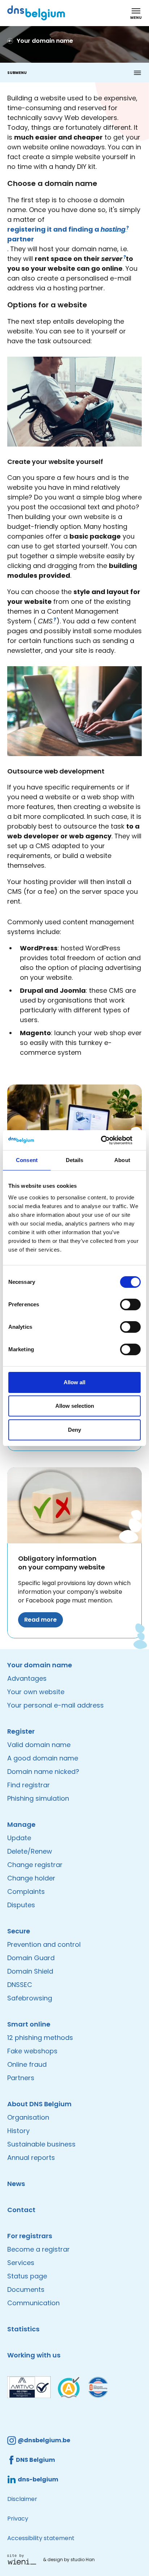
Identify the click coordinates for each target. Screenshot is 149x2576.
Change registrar (35, 1865)
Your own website (36, 1692)
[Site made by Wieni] (24, 2559)
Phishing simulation (38, 1798)
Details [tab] (75, 1160)
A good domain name (43, 1758)
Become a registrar (39, 2249)
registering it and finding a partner (67, 234)
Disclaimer (22, 2499)
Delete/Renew (30, 1851)
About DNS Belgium (39, 2104)
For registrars (30, 2236)
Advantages (27, 1678)
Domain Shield (30, 1971)
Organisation (28, 2117)
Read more (41, 1620)
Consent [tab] (27, 1160)
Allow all (74, 1382)
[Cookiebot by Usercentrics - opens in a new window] (109, 1140)
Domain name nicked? (43, 1772)
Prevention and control (44, 1944)
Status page (27, 2276)
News (16, 2184)
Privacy (18, 2519)
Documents (26, 2289)
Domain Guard (31, 1958)
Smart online (29, 2024)
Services (21, 2263)
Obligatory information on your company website (61, 1563)
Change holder (31, 1878)
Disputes (21, 1905)
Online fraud (27, 2064)
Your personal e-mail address (56, 1705)
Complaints (26, 1891)
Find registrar (29, 1785)
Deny (74, 1430)
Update (19, 1838)
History (18, 2131)
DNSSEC (20, 1985)
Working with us (34, 2355)
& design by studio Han (69, 2560)
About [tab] (122, 1160)
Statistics (23, 2329)
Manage (21, 1824)
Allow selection (75, 1406)
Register (21, 1731)
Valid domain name (39, 1745)
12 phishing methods (40, 2038)
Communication (33, 2303)
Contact (21, 2210)
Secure (19, 1931)
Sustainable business (41, 2144)
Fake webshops (32, 2051)
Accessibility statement (41, 2538)
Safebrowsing (30, 1998)
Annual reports (31, 2158)
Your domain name (40, 1665)
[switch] (130, 1304)
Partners (21, 2078)
